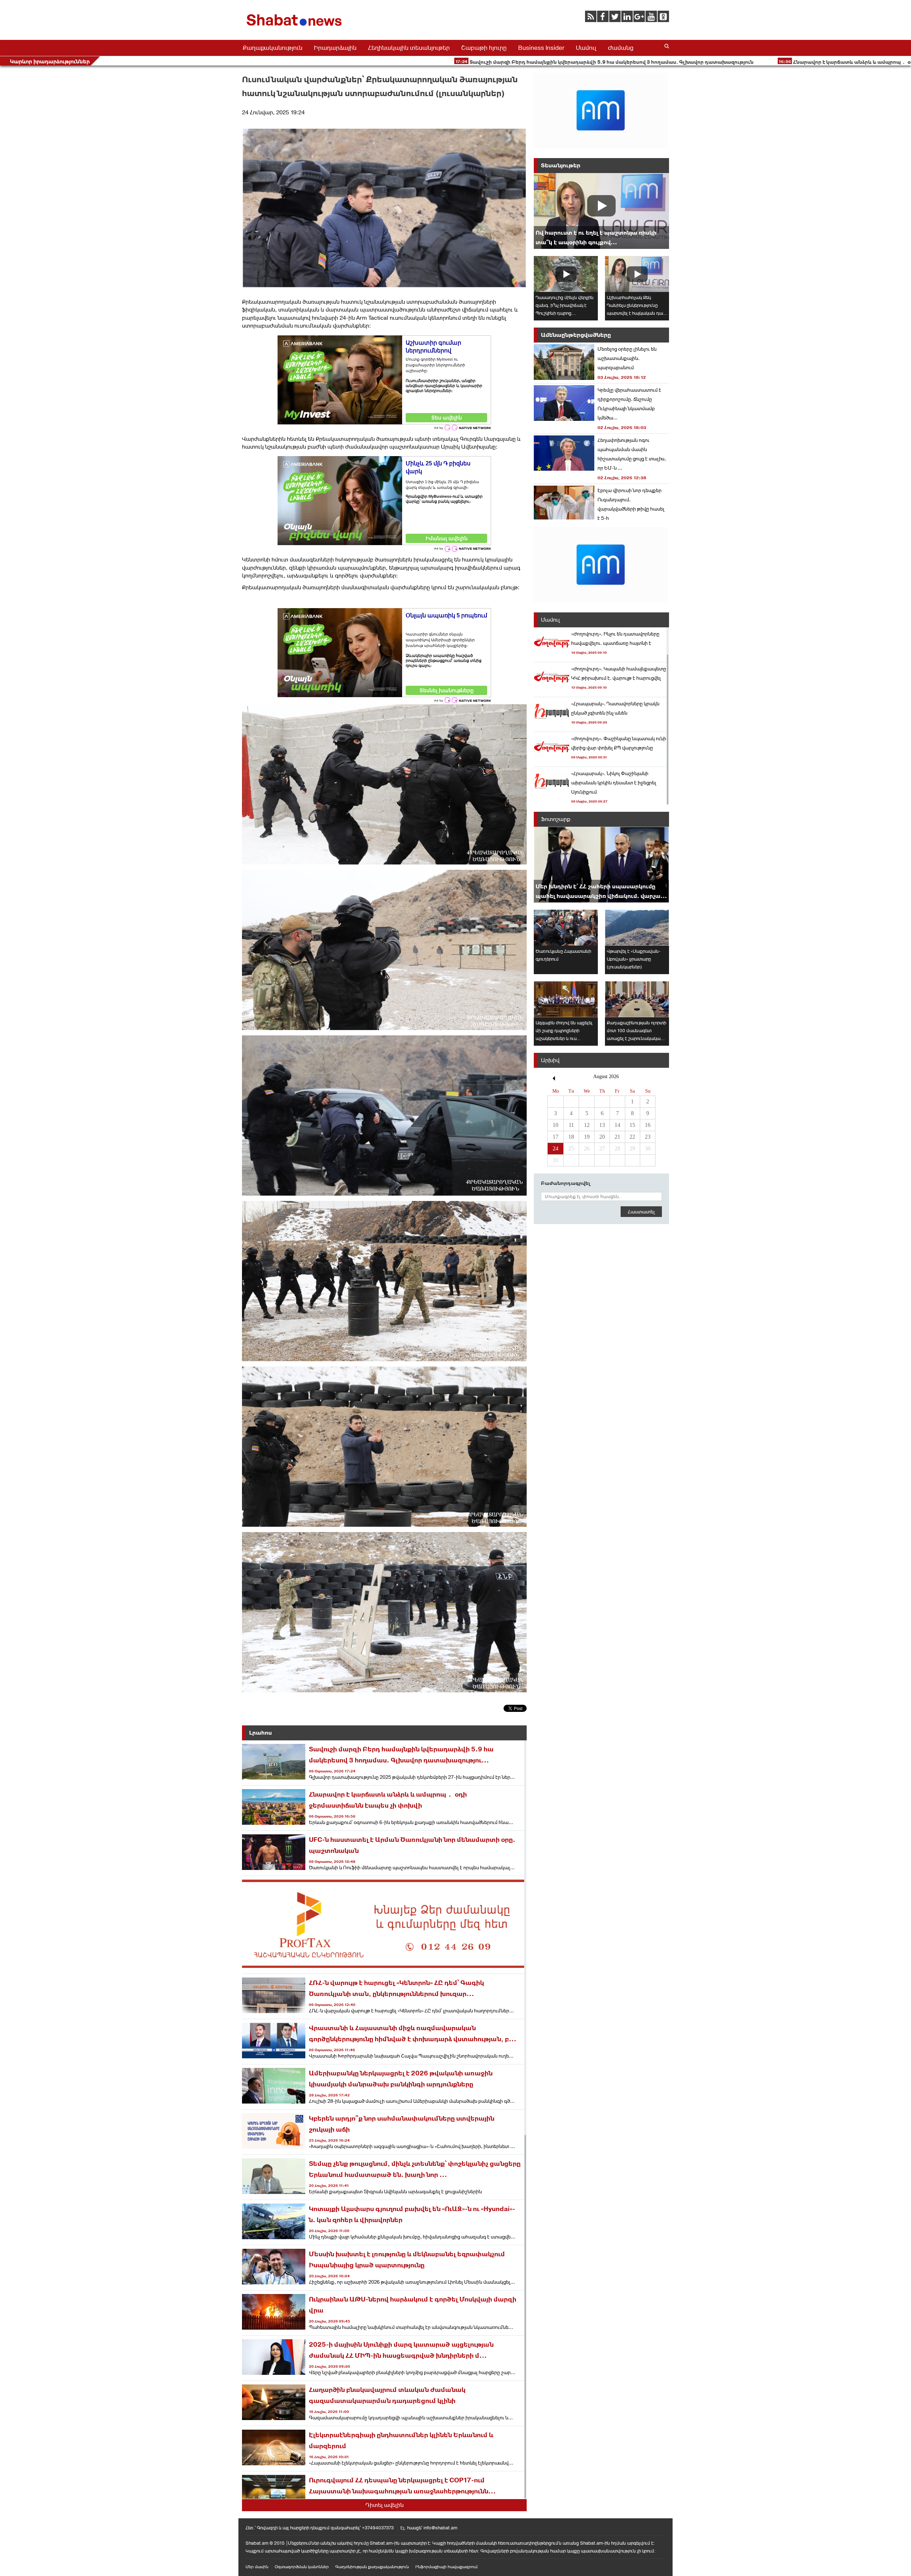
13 (602, 1125)
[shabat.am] (295, 27)
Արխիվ (550, 1060)
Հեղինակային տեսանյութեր (409, 48)
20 (602, 1137)
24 (555, 1148)
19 (587, 1137)
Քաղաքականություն (273, 48)
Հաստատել (641, 1212)
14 (617, 1125)
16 (648, 1125)
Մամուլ (586, 48)
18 (571, 1137)
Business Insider (541, 48)
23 (648, 1137)
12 (587, 1125)
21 (617, 1137)
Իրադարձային (335, 48)
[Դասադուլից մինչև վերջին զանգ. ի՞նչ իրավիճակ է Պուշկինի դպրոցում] (566, 274)
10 (555, 1125)
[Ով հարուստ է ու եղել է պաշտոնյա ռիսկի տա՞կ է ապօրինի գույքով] (601, 211)
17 (555, 1137)
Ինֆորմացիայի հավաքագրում (446, 2567)
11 (571, 1125)
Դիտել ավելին (385, 2505)
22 (632, 1137)
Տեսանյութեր (561, 165)
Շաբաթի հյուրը (484, 48)
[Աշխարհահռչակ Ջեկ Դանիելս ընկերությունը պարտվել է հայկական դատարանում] (637, 274)
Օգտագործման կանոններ (302, 2567)
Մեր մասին (257, 2567)
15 (632, 1125)
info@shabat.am (440, 2528)
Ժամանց (621, 48)
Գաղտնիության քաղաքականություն (372, 2567)
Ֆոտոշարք (556, 819)
